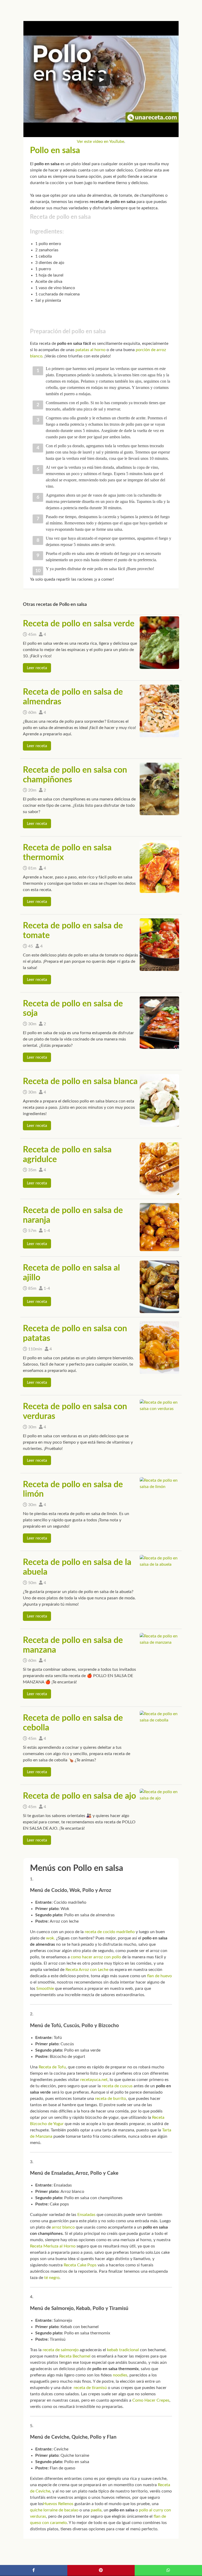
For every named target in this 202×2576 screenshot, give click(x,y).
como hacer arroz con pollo (96, 1957)
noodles (120, 2375)
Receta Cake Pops (80, 2265)
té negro (52, 2278)
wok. (50, 1938)
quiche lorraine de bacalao (54, 2510)
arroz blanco (63, 2227)
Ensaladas (86, 2215)
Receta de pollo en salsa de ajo (79, 1796)
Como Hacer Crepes (151, 2400)
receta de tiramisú (90, 2388)
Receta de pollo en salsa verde (79, 624)
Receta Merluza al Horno (53, 2246)
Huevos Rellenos (58, 2504)
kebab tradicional (123, 2350)
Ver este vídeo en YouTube (100, 142)
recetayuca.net (94, 2080)
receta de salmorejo (61, 2350)
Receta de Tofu (52, 2067)
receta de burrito (110, 2099)
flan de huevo (159, 1976)
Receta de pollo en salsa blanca (80, 1081)
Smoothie (45, 1989)
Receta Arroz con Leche (87, 1970)
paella (96, 2510)
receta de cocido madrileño (110, 1932)
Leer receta (37, 668)
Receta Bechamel (75, 2356)
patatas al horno (90, 350)
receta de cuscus (117, 2086)
